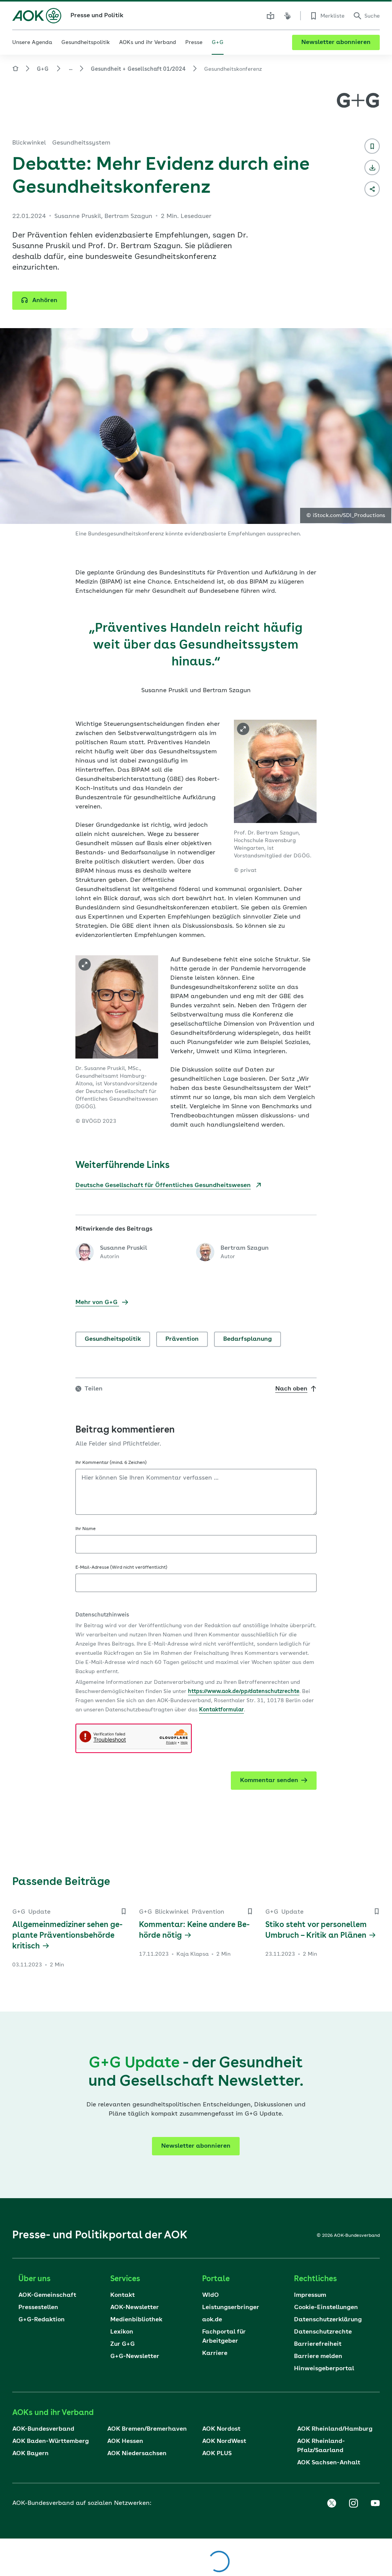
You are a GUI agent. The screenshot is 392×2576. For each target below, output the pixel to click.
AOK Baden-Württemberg (51, 2441)
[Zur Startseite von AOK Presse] (15, 70)
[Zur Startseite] (37, 16)
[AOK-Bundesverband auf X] (332, 2503)
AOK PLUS (217, 2454)
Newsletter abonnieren (336, 42)
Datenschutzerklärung (328, 2320)
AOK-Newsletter (135, 2308)
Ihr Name (86, 1529)
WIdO (211, 2295)
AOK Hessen (125, 2441)
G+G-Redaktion (42, 2320)
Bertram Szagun (245, 1248)
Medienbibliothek (136, 2320)
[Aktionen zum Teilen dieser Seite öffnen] (372, 189)
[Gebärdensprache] (287, 16)
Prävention (182, 1339)
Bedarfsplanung (247, 1339)
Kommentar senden (269, 1781)
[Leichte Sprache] (271, 16)
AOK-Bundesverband (43, 2429)
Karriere (215, 2353)
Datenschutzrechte (323, 2332)
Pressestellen (38, 2308)
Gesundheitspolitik (113, 1339)
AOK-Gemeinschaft (47, 2295)
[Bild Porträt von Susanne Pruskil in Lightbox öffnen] (85, 964)
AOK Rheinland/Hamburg (335, 2429)
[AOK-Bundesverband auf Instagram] (353, 2503)
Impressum (310, 2295)
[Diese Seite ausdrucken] (372, 168)
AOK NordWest (224, 2441)
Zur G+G (122, 2344)
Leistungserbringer (231, 2308)
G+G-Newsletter (135, 2356)
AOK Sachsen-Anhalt (329, 2463)
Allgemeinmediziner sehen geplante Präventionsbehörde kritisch (67, 1936)
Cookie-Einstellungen (326, 2308)
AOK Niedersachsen (137, 2454)
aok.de (212, 2320)
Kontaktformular (221, 1710)
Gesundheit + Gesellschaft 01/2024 (138, 69)
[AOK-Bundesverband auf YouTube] (375, 2503)
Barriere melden (318, 2356)
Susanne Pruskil (123, 1248)
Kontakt (122, 2295)
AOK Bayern (30, 2454)
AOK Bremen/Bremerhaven (147, 2429)
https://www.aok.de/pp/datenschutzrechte (244, 1691)
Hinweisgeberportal (324, 2369)
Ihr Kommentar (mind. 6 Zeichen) (111, 1463)
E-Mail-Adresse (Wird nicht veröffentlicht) (121, 1568)
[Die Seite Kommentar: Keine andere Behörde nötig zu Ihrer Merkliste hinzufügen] (250, 1911)
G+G (43, 69)
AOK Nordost (221, 2429)
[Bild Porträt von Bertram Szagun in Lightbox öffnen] (243, 729)
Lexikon (122, 2332)
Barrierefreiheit (318, 2344)
